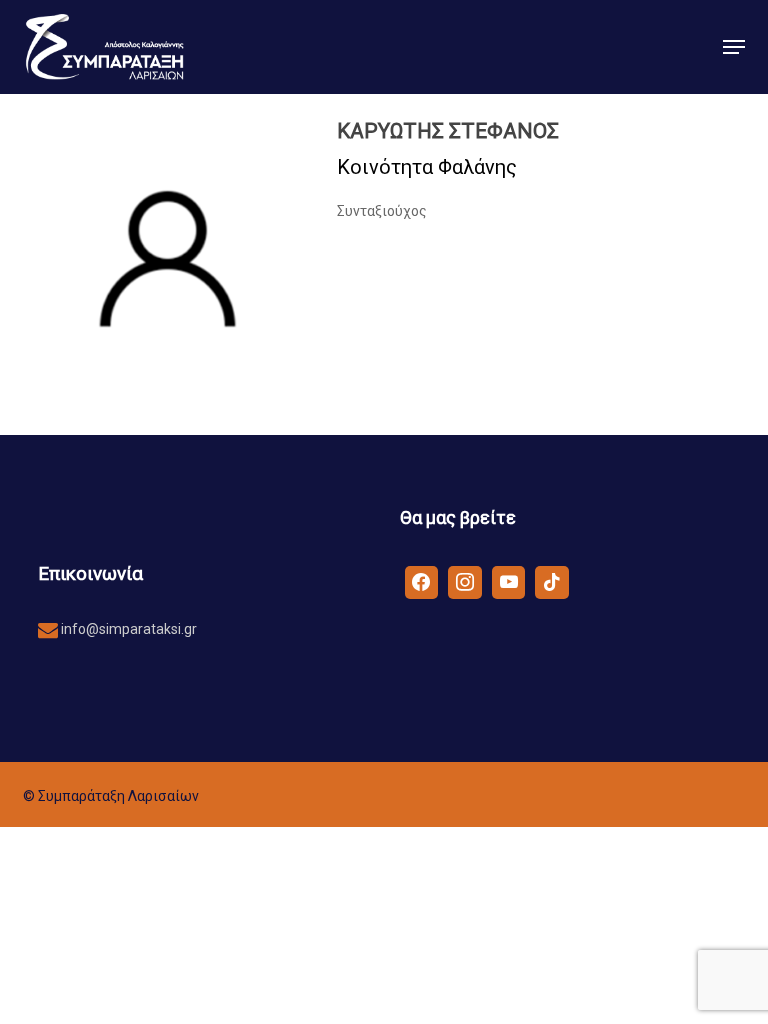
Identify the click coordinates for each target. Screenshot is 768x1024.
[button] (734, 47)
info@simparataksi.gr (127, 629)
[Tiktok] (552, 581)
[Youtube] (509, 581)
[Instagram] (465, 581)
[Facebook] (422, 581)
